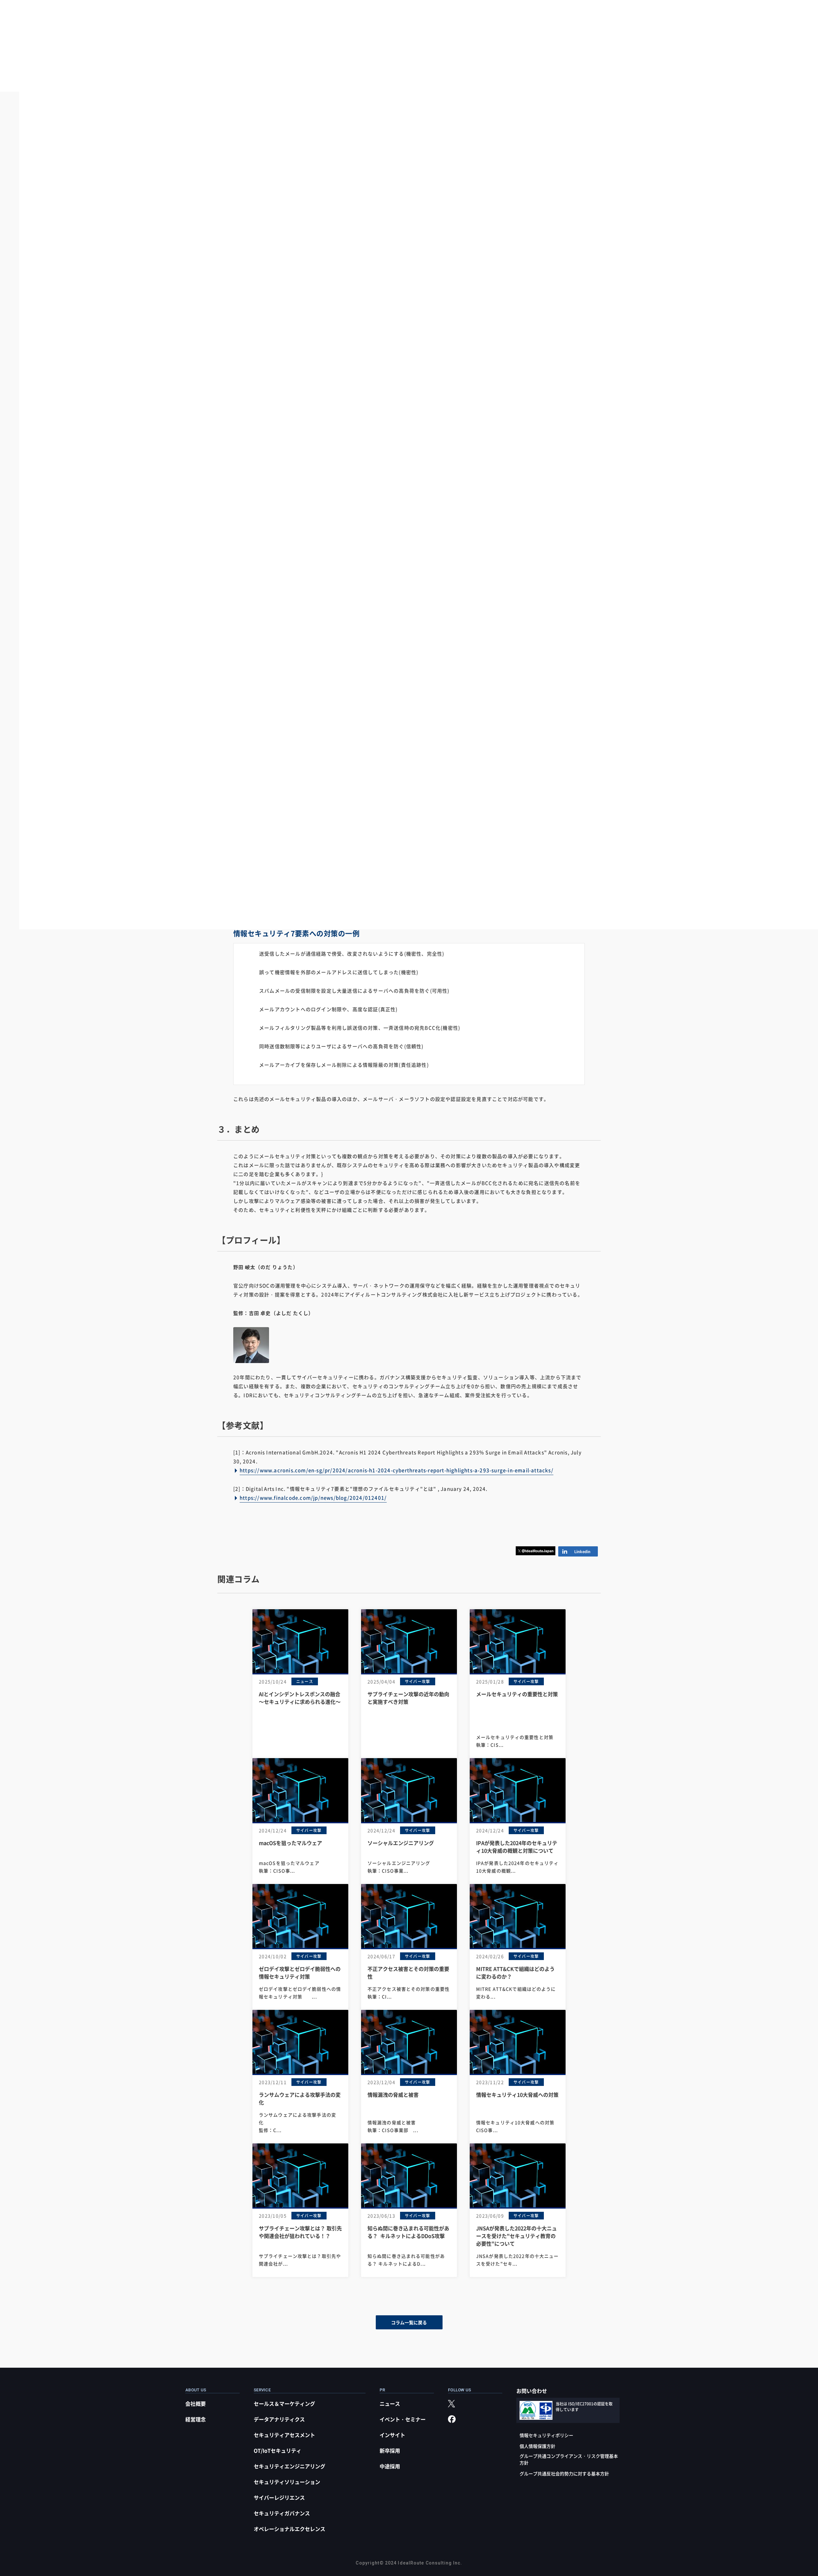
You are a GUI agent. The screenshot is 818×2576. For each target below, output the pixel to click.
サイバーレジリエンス (279, 2497)
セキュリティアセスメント (284, 2435)
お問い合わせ (532, 2391)
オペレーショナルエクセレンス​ (289, 2529)
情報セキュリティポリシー (546, 2435)
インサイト (392, 2435)
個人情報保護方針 (537, 2446)
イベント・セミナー (403, 2419)
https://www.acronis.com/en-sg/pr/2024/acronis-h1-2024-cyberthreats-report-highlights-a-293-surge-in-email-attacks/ (397, 1470)
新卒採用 (390, 2450)
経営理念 (196, 2419)
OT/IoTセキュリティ (278, 2450)
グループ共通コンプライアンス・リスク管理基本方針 (569, 2459)
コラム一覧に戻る (409, 2322)
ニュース (390, 2403)
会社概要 (196, 2403)
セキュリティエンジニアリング (289, 2466)
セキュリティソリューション (287, 2482)
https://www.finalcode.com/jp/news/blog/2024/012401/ (313, 1498)
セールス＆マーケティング (284, 2403)
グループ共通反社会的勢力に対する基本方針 (564, 2473)
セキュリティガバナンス (282, 2513)
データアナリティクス (279, 2419)
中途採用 (390, 2466)
